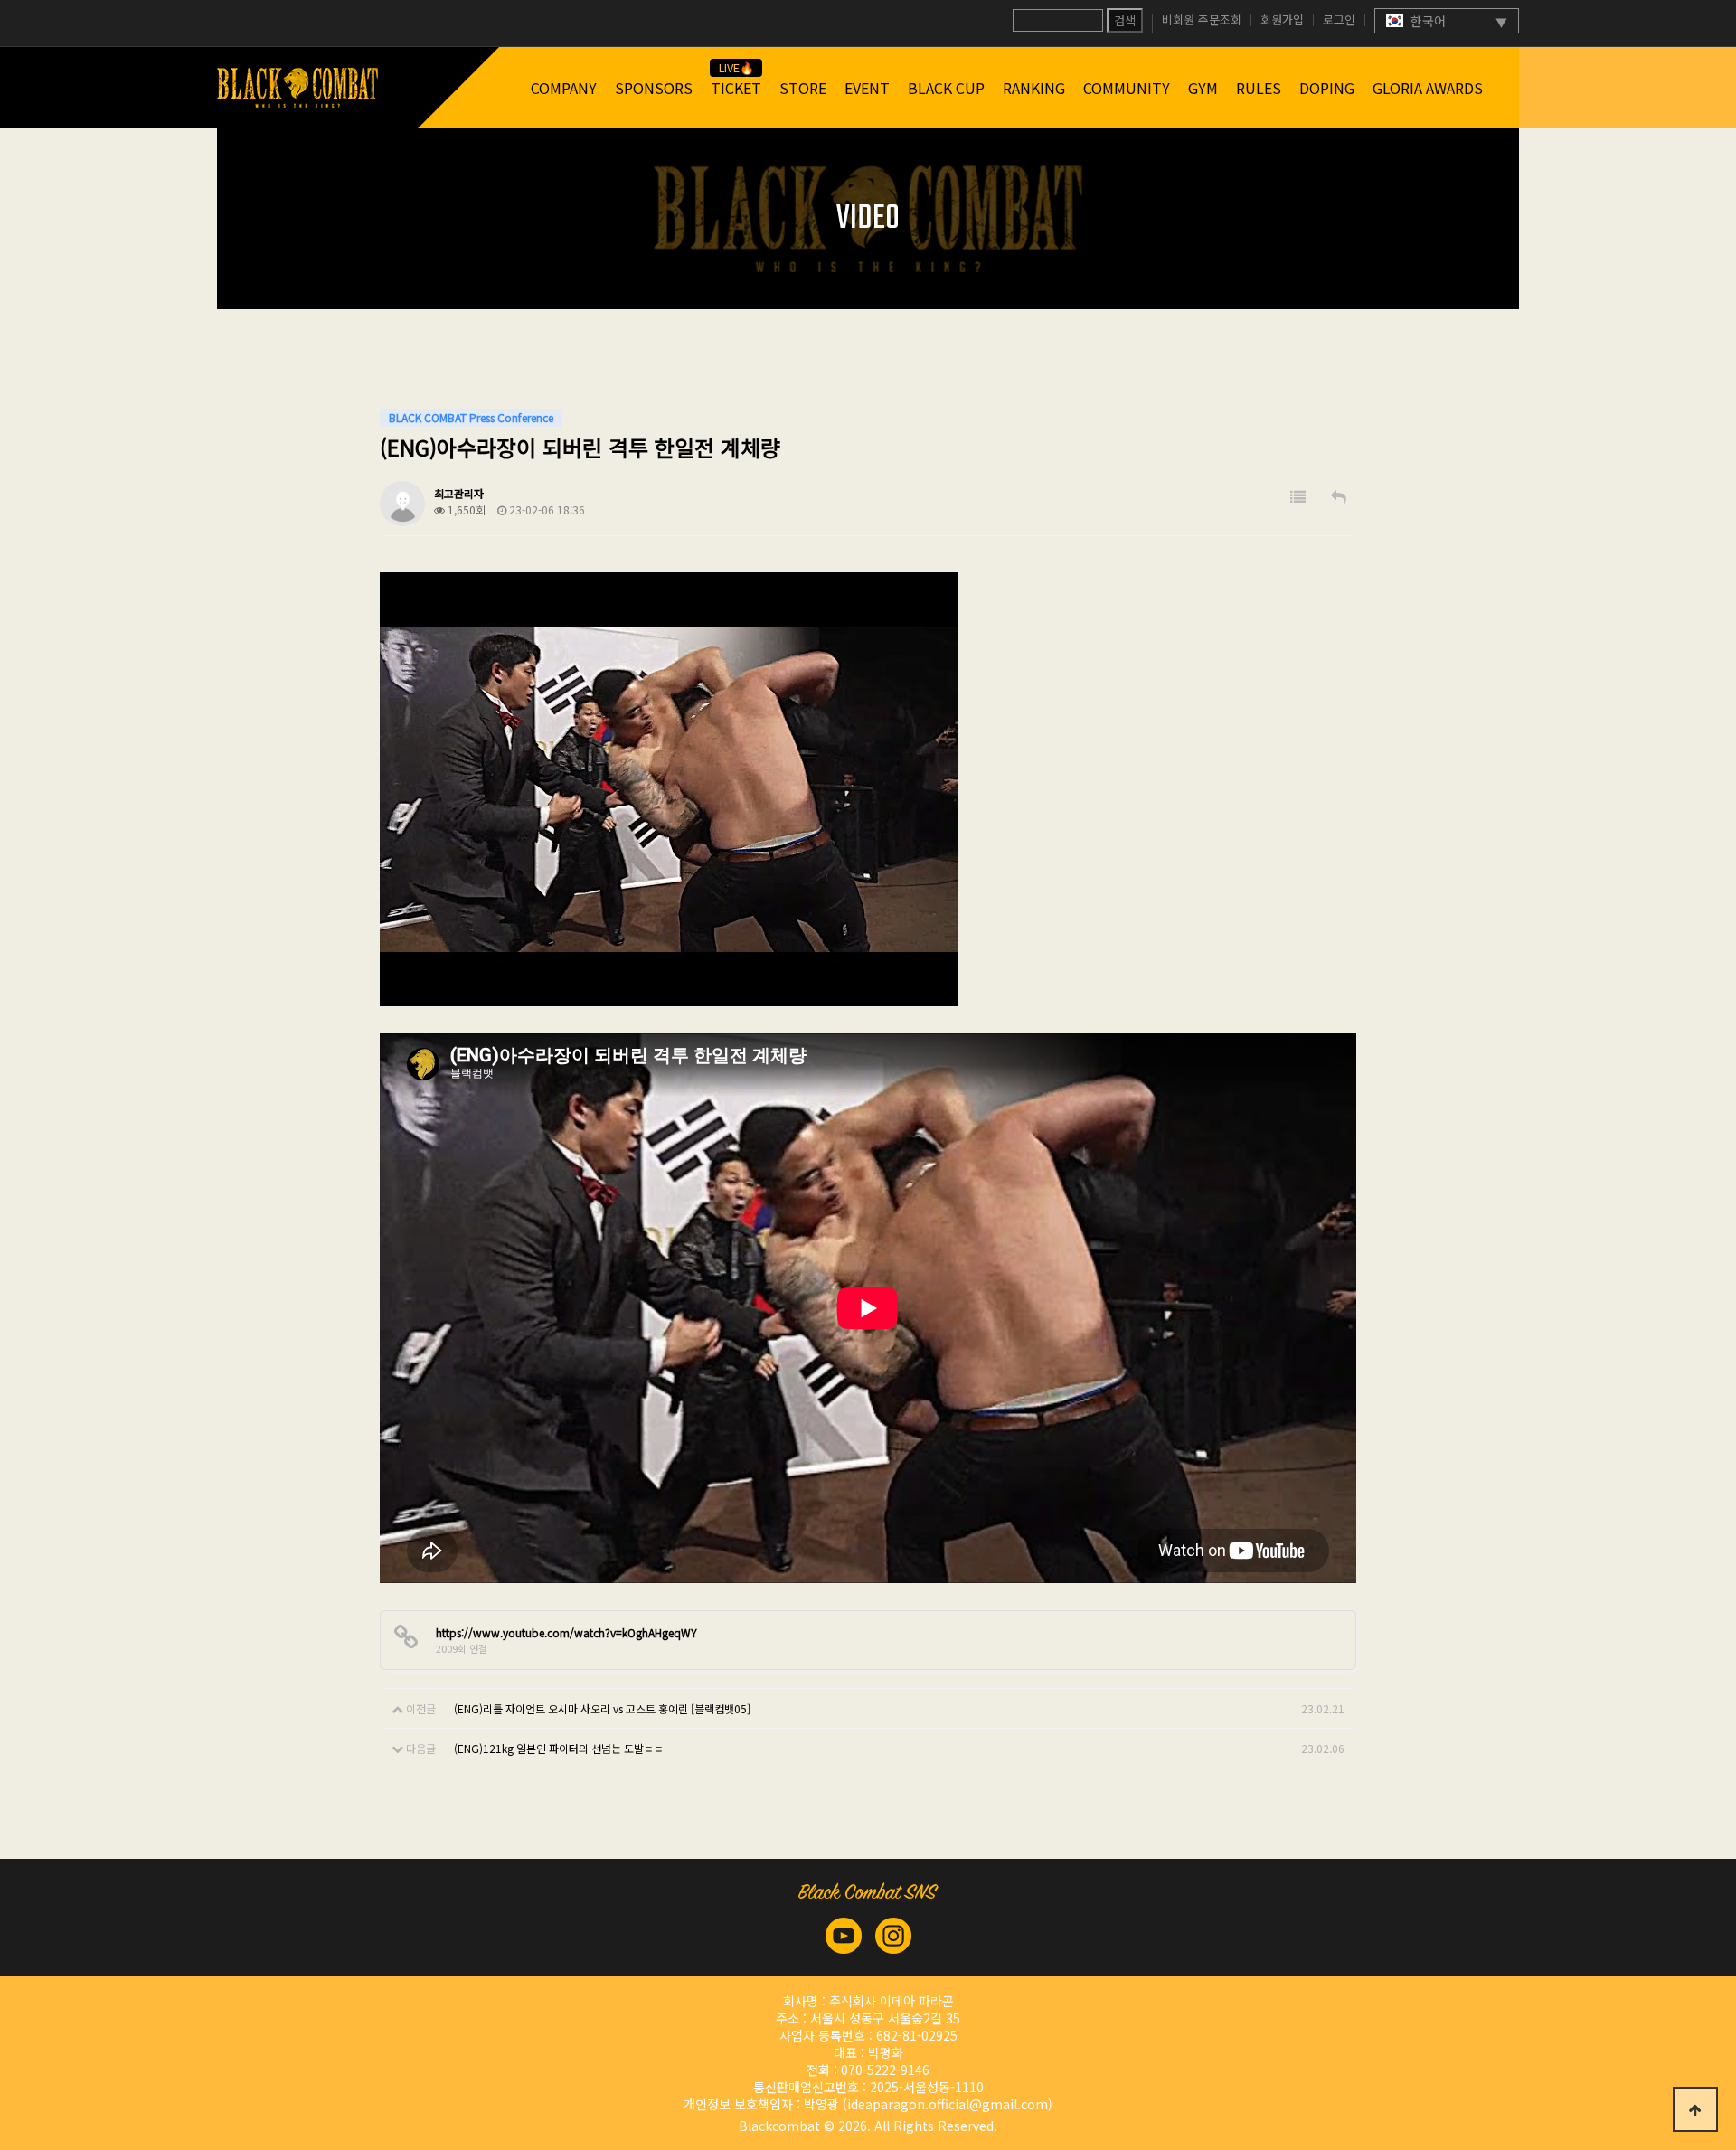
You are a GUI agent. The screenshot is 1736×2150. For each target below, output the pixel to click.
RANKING (1034, 88)
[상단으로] (1695, 2109)
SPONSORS (654, 88)
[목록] (1298, 497)
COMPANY (564, 88)
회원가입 (1282, 20)
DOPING (1327, 88)
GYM (1203, 88)
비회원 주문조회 (1202, 20)
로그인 (1339, 20)
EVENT (867, 88)
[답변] (1339, 497)
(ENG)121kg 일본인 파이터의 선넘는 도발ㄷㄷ (559, 1748)
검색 (1125, 20)
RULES (1259, 88)
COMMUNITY (1127, 88)
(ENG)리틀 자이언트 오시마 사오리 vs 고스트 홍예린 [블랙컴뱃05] (602, 1708)
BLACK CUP (946, 88)
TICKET (736, 88)
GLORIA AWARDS (1428, 88)
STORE (803, 88)
